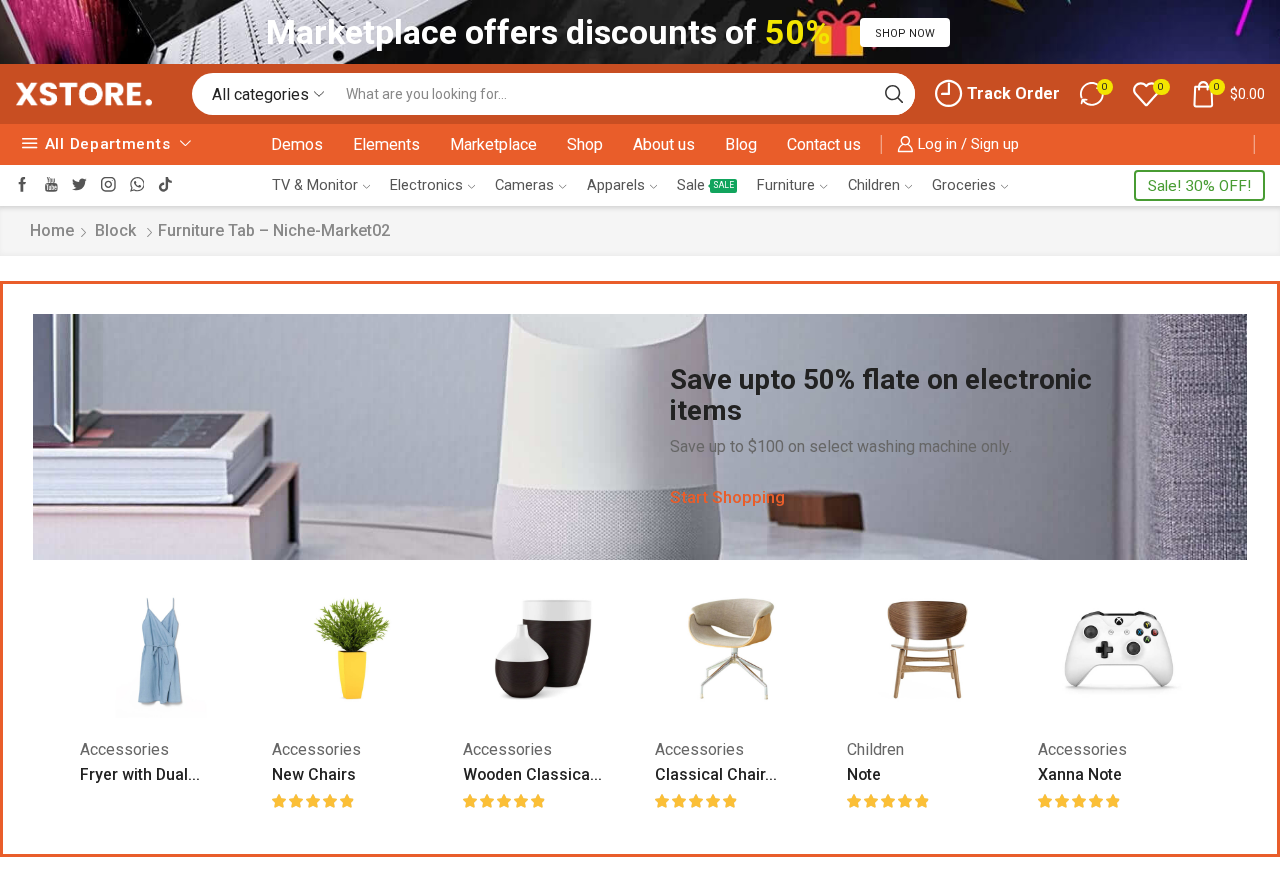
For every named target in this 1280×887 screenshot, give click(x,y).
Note (864, 774)
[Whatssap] (137, 185)
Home (52, 230)
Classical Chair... (716, 774)
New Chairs (314, 774)
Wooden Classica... (532, 774)
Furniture (786, 185)
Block (115, 230)
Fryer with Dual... (140, 774)
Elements (386, 144)
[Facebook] (22, 185)
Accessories (124, 749)
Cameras (524, 185)
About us (664, 144)
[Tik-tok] (165, 185)
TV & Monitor (315, 185)
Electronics (426, 185)
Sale (705, 185)
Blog (741, 144)
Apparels (616, 185)
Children (874, 185)
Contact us (824, 144)
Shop (585, 144)
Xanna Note (1080, 774)
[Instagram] (108, 185)
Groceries (964, 185)
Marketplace (493, 144)
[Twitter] (79, 185)
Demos (297, 144)
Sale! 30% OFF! (1199, 186)
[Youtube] (51, 185)
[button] (905, 32)
